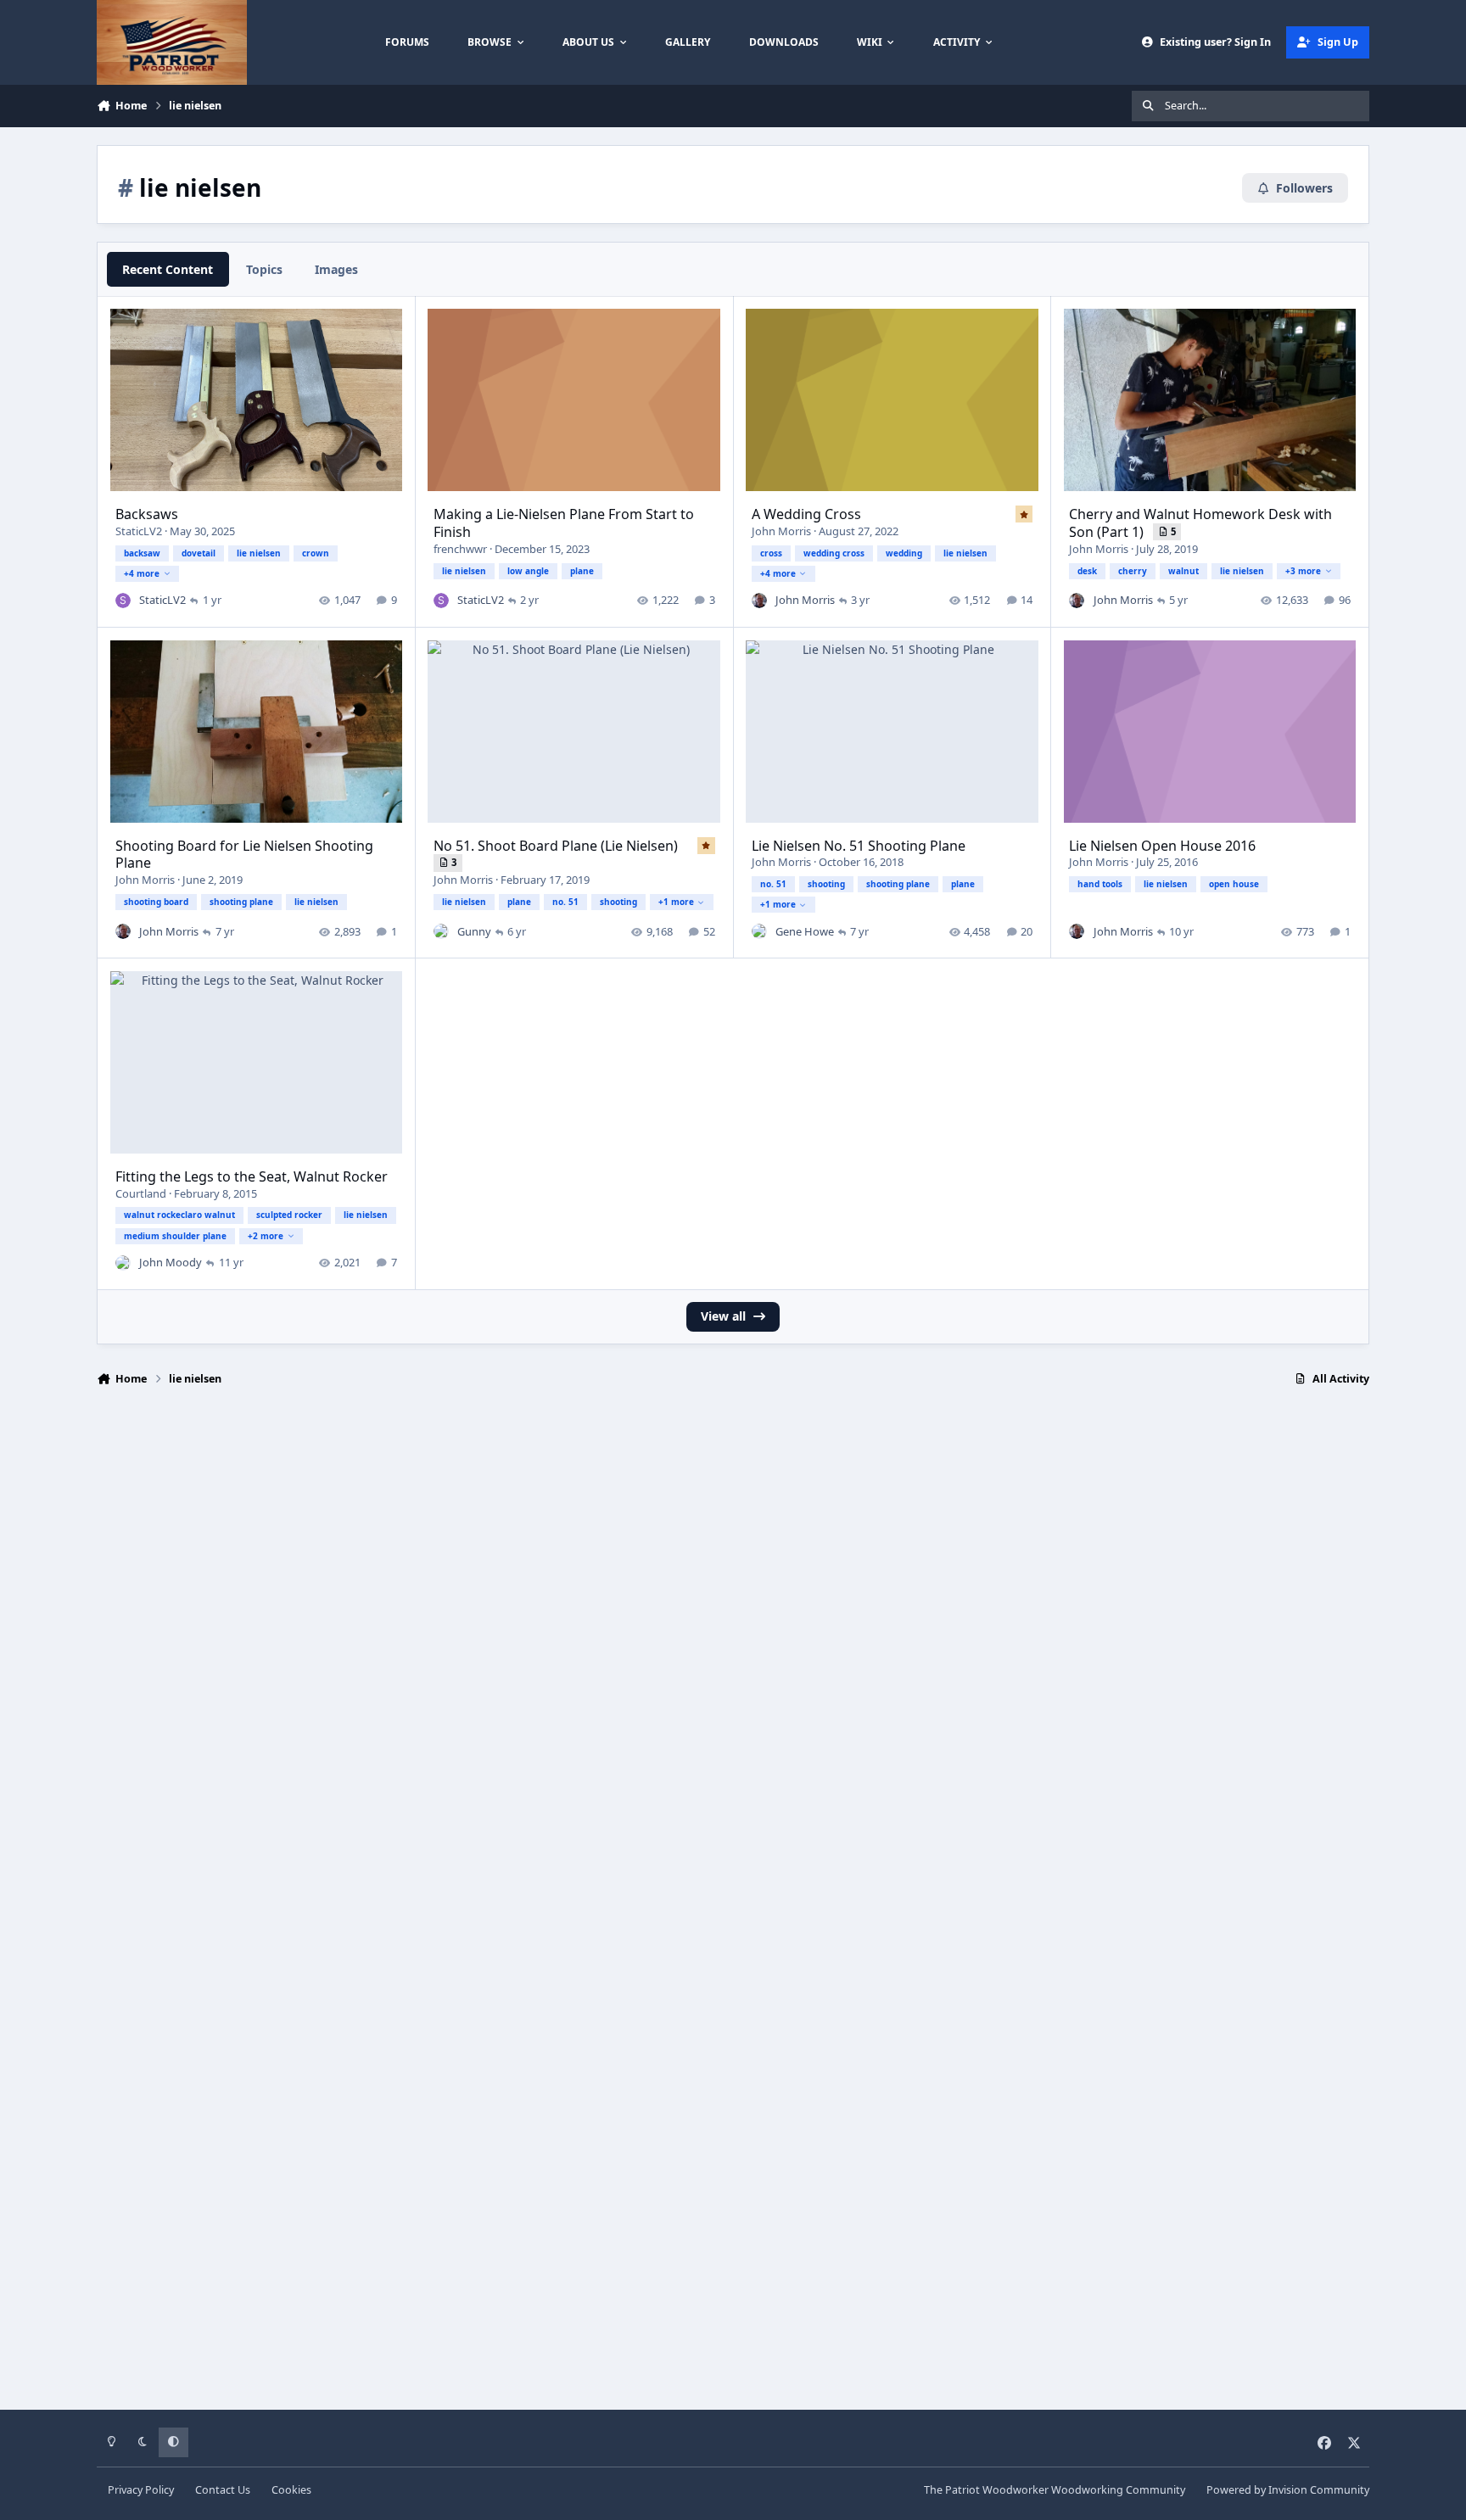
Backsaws (147, 514)
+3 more (1303, 571)
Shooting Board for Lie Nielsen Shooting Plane (244, 855)
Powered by (1288, 2490)
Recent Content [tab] (168, 269)
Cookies (291, 2490)
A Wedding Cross (806, 514)
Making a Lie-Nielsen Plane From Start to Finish (564, 523)
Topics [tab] (264, 269)
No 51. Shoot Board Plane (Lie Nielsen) (556, 846)
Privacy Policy (141, 2490)
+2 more (266, 1236)
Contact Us (223, 2490)
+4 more (142, 573)
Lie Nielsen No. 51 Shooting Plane (859, 846)
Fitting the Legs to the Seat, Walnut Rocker (252, 1176)
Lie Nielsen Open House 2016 (1162, 846)
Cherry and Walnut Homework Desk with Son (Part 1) (1200, 523)
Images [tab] (336, 269)
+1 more (676, 902)
